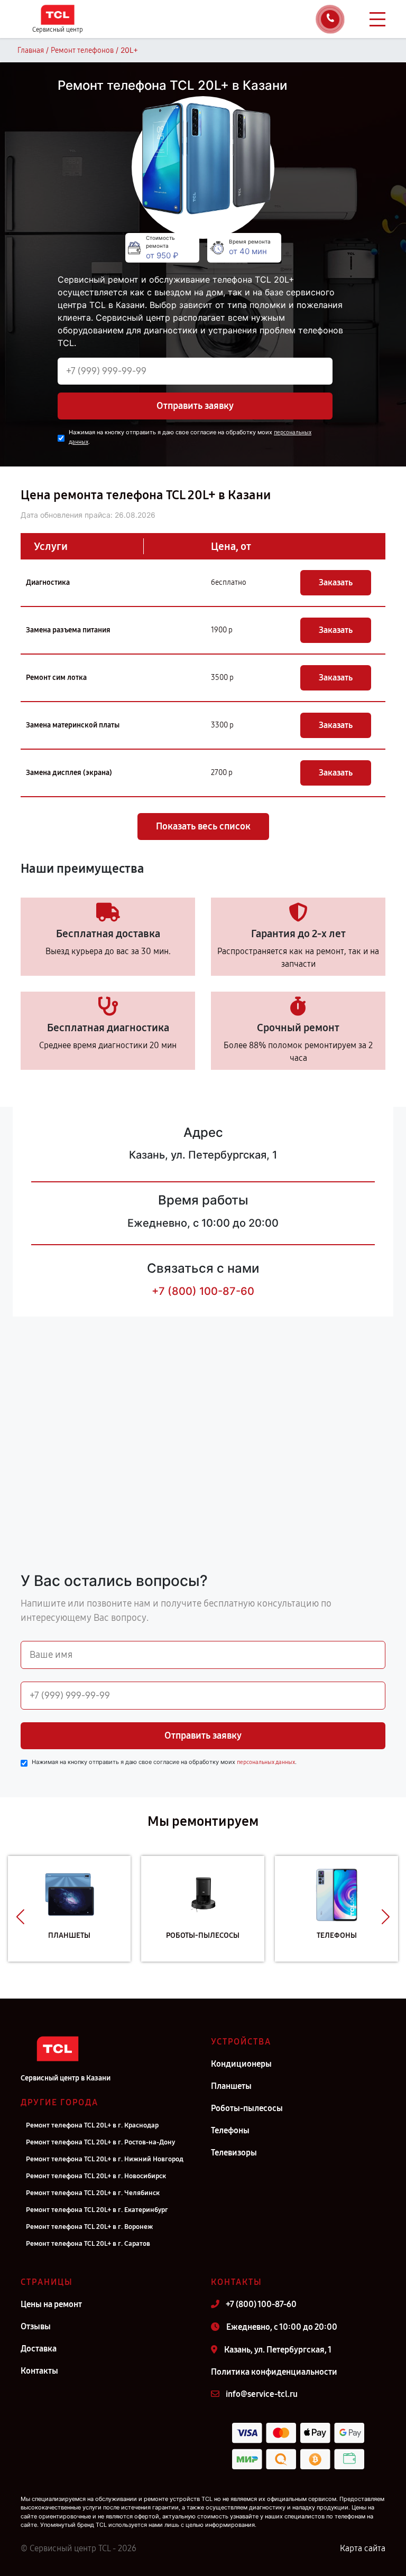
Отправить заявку (195, 406)
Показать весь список (203, 826)
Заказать (336, 582)
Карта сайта (363, 2548)
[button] (20, 1917)
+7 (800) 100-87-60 (203, 1291)
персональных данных (266, 1762)
